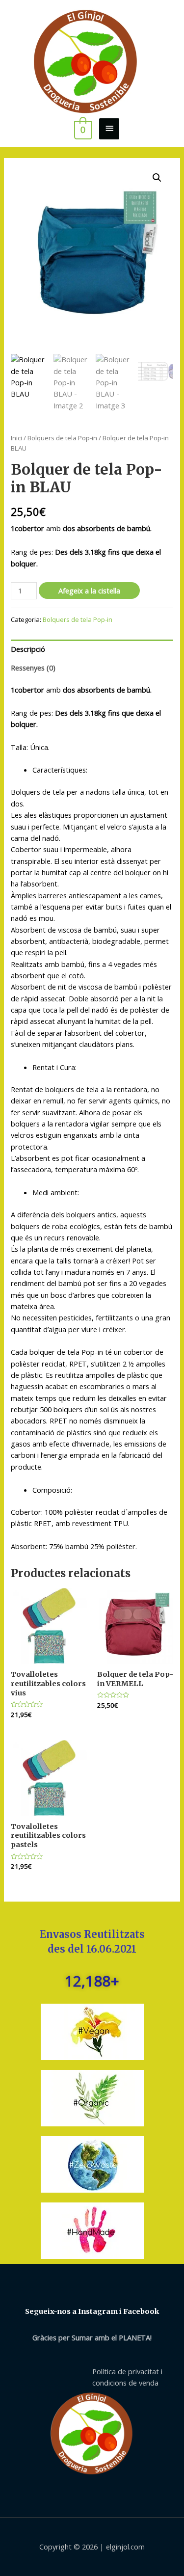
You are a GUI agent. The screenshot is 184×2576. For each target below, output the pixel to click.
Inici (16, 438)
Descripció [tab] (28, 649)
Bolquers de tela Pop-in (62, 438)
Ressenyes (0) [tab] (33, 668)
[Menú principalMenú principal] (109, 129)
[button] (157, 178)
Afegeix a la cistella (89, 590)
